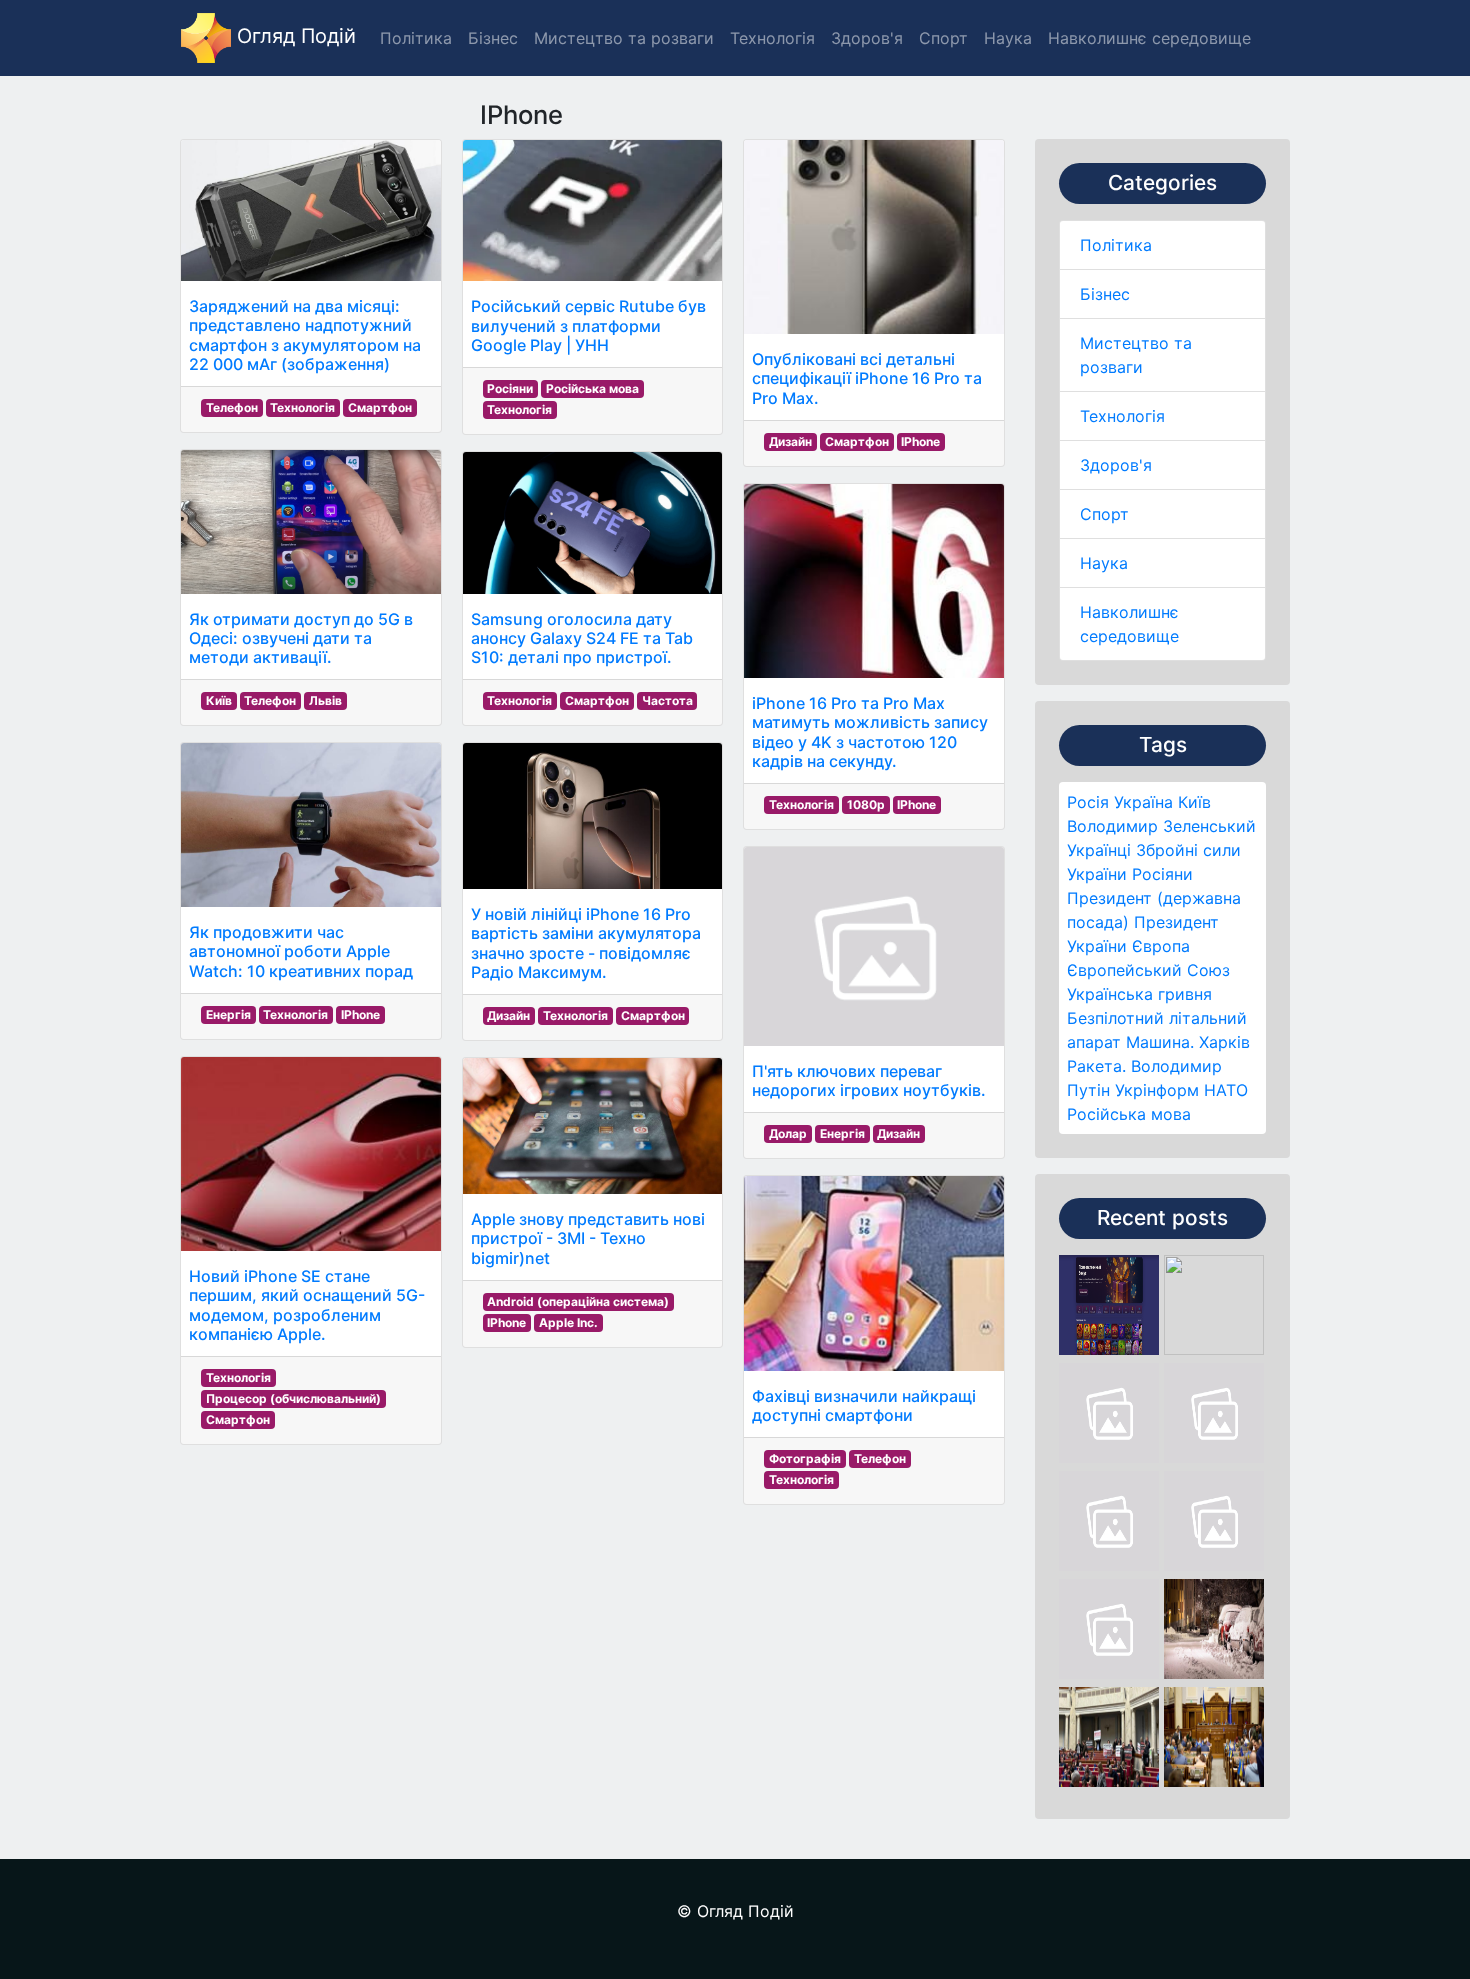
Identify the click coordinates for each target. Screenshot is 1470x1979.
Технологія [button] (772, 38)
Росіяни (1162, 874)
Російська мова (1129, 1114)
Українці (1099, 850)
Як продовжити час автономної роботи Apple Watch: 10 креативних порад (301, 951)
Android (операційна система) (578, 1301)
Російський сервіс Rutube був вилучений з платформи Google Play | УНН (588, 325)
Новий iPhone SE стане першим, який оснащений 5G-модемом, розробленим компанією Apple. (307, 1305)
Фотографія (805, 1458)
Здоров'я (1116, 465)
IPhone (360, 1014)
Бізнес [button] (493, 38)
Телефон (232, 407)
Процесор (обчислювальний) (293, 1398)
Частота (667, 700)
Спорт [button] (943, 38)
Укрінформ (1157, 1090)
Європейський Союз (1148, 970)
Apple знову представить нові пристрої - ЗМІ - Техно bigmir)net (588, 1238)
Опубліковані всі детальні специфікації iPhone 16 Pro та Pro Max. (867, 378)
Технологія (1122, 416)
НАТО (1226, 1090)
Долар (788, 1133)
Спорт (1104, 514)
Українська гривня (1139, 994)
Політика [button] (416, 38)
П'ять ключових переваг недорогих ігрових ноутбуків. (869, 1080)
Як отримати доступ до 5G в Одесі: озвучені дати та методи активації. (301, 638)
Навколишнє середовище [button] (1149, 38)
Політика (1116, 245)
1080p (866, 804)
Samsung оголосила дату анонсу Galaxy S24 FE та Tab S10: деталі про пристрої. (582, 638)
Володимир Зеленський (1161, 826)
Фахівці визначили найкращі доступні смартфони (864, 1405)
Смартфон (380, 407)
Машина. (1160, 1042)
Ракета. (1096, 1066)
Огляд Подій (293, 36)
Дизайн (508, 1015)
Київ (1194, 802)
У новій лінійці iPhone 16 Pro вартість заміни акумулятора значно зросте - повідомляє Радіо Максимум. (586, 943)
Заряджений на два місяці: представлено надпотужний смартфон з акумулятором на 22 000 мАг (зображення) (305, 335)
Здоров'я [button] (867, 38)
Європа (1161, 946)
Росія (1088, 802)
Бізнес (1105, 294)
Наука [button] (1008, 38)
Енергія (228, 1014)
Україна (1143, 802)
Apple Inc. (568, 1322)
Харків (1224, 1042)
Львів (325, 700)
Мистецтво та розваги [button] (624, 38)
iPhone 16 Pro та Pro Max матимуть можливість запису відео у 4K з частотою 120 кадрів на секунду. (870, 732)
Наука (1104, 563)
